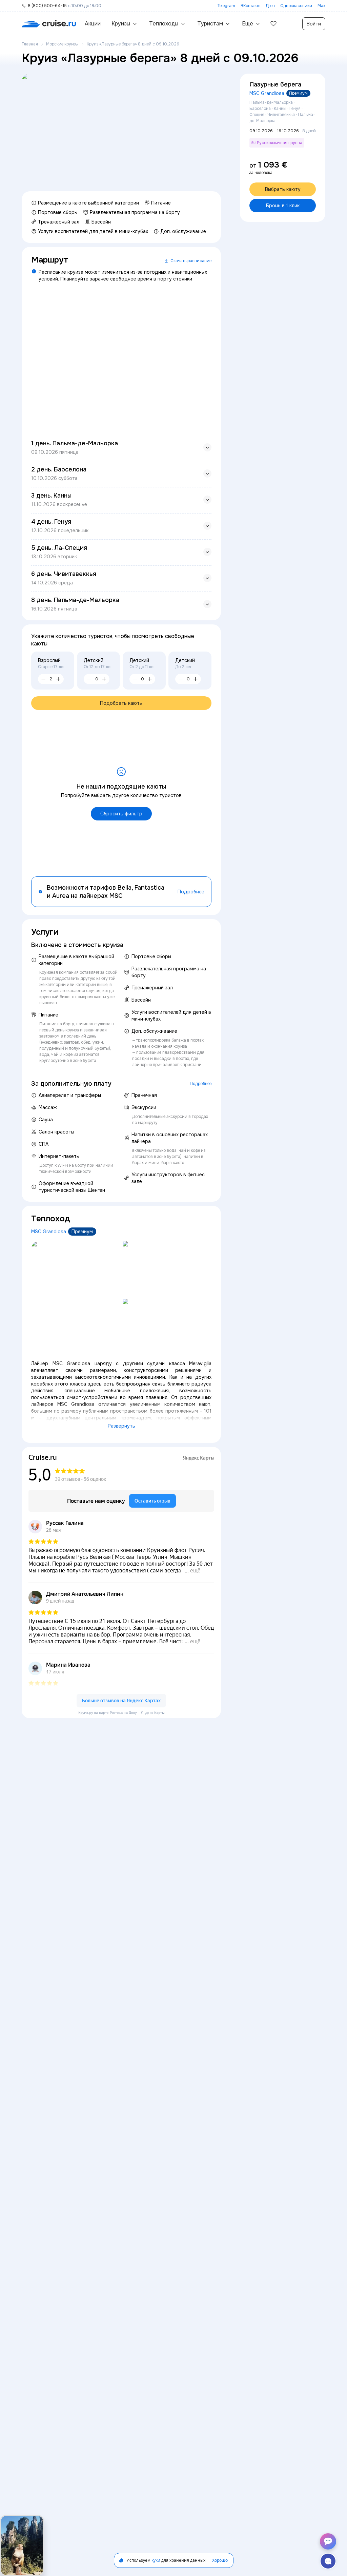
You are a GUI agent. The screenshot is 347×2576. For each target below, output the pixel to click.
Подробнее (191, 892)
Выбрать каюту (283, 189)
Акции (93, 24)
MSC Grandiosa (49, 1232)
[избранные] (273, 24)
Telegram (226, 6)
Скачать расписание (191, 261)
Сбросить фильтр (121, 814)
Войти (314, 24)
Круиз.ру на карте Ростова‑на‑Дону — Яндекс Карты (121, 1713)
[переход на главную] (49, 24)
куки (156, 2560)
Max (321, 6)
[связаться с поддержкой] (328, 2561)
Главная (30, 44)
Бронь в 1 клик (283, 206)
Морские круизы (62, 44)
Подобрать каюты (121, 703)
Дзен (270, 6)
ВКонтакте (250, 6)
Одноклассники (296, 6)
